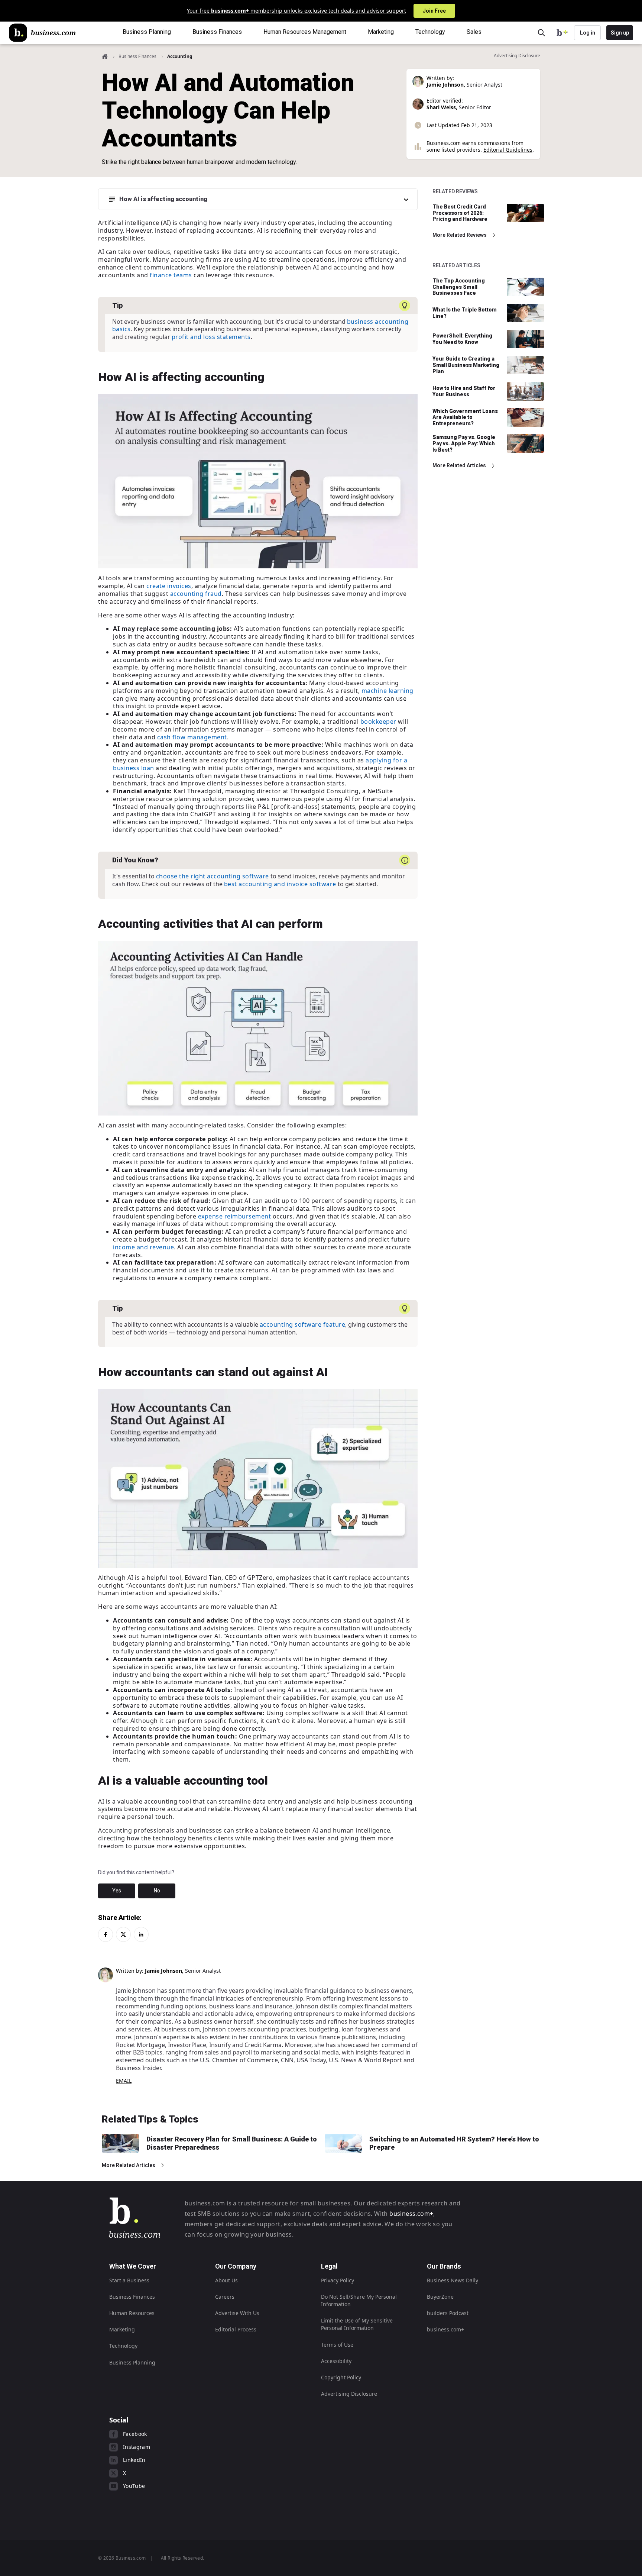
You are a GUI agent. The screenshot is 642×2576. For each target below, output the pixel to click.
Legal (329, 2266)
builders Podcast (448, 2313)
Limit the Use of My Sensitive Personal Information (357, 2324)
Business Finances (137, 56)
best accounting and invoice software (280, 884)
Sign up (620, 33)
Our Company (236, 2266)
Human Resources (132, 2313)
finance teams (171, 275)
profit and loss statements (211, 337)
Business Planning (132, 2362)
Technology (123, 2346)
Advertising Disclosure (349, 2394)
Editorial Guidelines (508, 150)
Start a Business (129, 2280)
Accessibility (336, 2361)
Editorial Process (236, 2329)
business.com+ (411, 2214)
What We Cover (133, 2266)
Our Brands (444, 2266)
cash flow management (192, 737)
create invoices (169, 586)
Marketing (122, 2329)
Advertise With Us (237, 2313)
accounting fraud (196, 594)
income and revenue (143, 1247)
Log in (588, 33)
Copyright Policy (341, 2377)
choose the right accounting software (213, 876)
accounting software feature (303, 1324)
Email (124, 2081)
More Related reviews (460, 235)
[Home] (42, 33)
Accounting (180, 56)
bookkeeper (378, 722)
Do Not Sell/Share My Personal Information (359, 2300)
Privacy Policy (338, 2280)
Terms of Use (337, 2345)
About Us (226, 2280)
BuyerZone (440, 2297)
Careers (225, 2297)
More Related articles (459, 465)
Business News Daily (453, 2280)
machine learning (388, 691)
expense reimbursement (235, 1216)
